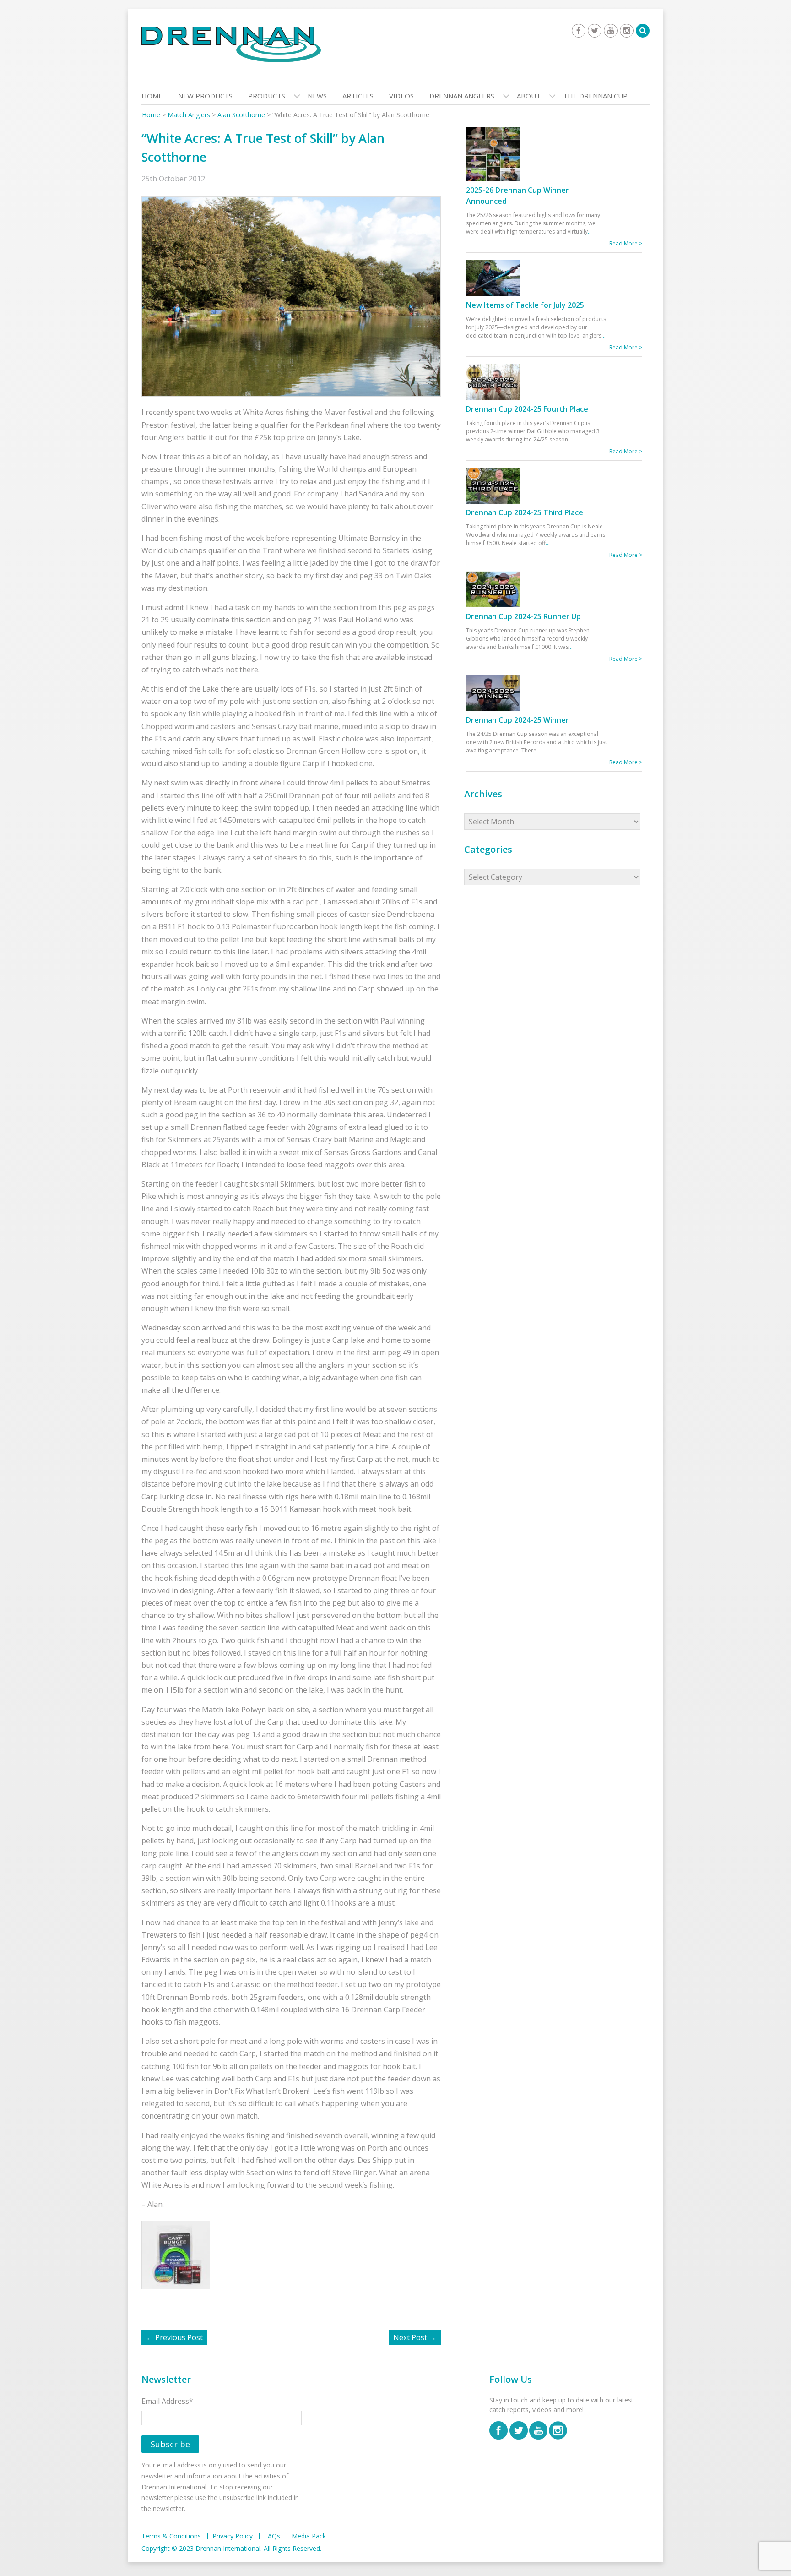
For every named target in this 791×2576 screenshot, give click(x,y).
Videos (401, 96)
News (317, 96)
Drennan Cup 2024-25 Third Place (525, 512)
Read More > (626, 243)
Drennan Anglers (462, 96)
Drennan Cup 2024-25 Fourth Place (527, 409)
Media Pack (309, 2536)
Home (152, 96)
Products (267, 96)
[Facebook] (579, 31)
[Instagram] (627, 31)
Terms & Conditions (171, 2536)
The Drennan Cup (595, 96)
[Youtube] (611, 31)
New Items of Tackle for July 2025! (526, 305)
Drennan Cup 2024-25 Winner (517, 720)
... (590, 231)
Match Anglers (189, 115)
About (529, 96)
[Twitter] (595, 31)
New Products (205, 96)
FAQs (272, 2536)
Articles (358, 96)
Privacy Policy (233, 2536)
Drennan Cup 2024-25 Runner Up (523, 616)
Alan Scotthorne (241, 115)
